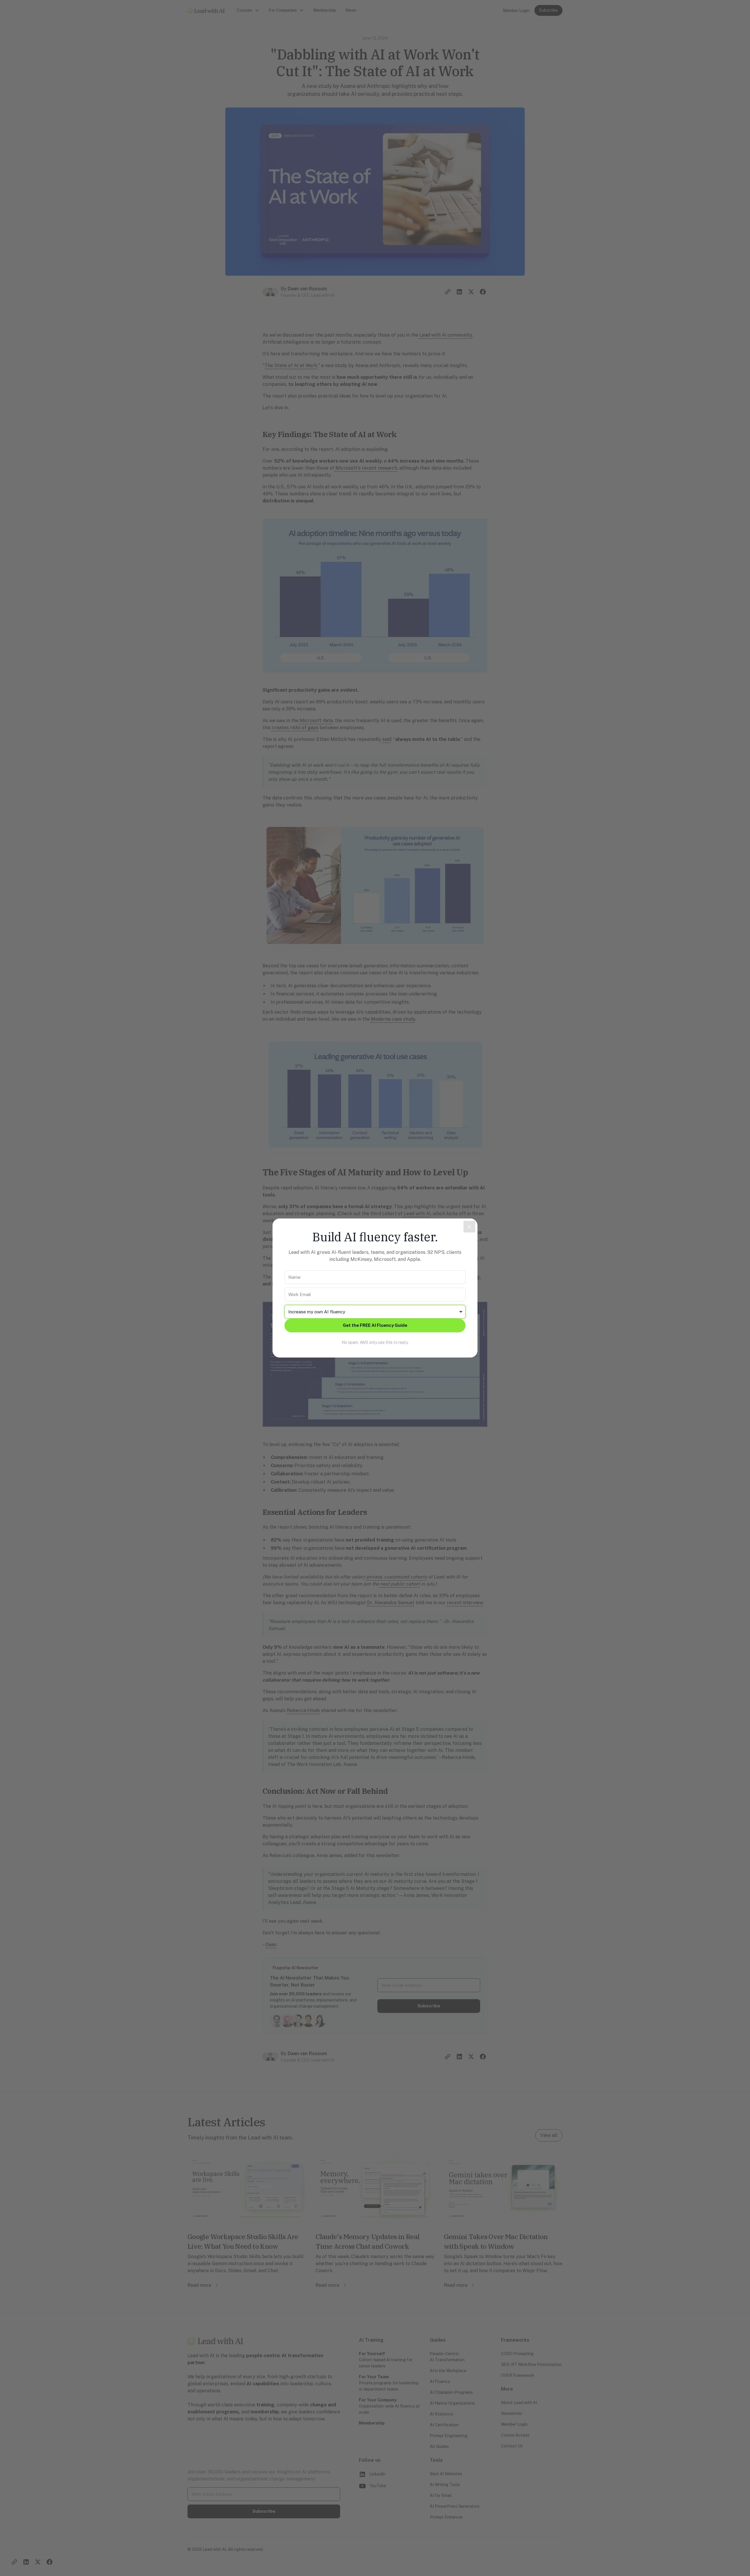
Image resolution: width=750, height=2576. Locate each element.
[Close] (469, 1227)
